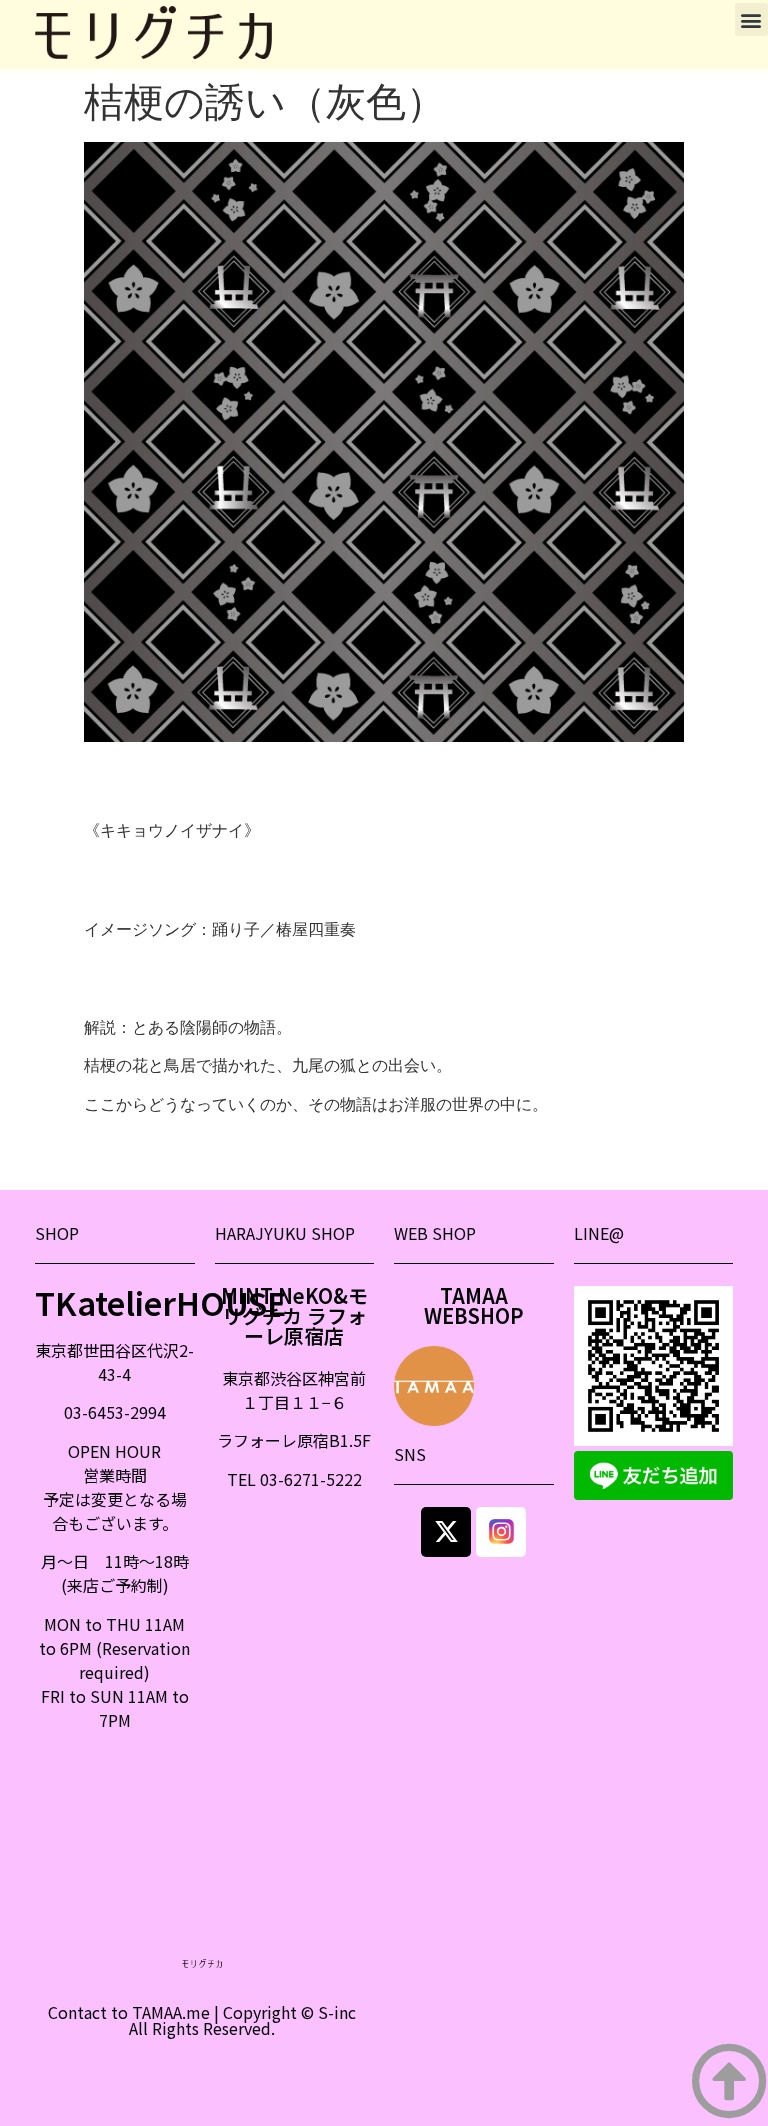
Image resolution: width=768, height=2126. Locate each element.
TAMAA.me (171, 2012)
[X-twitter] (446, 1532)
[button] (751, 19)
